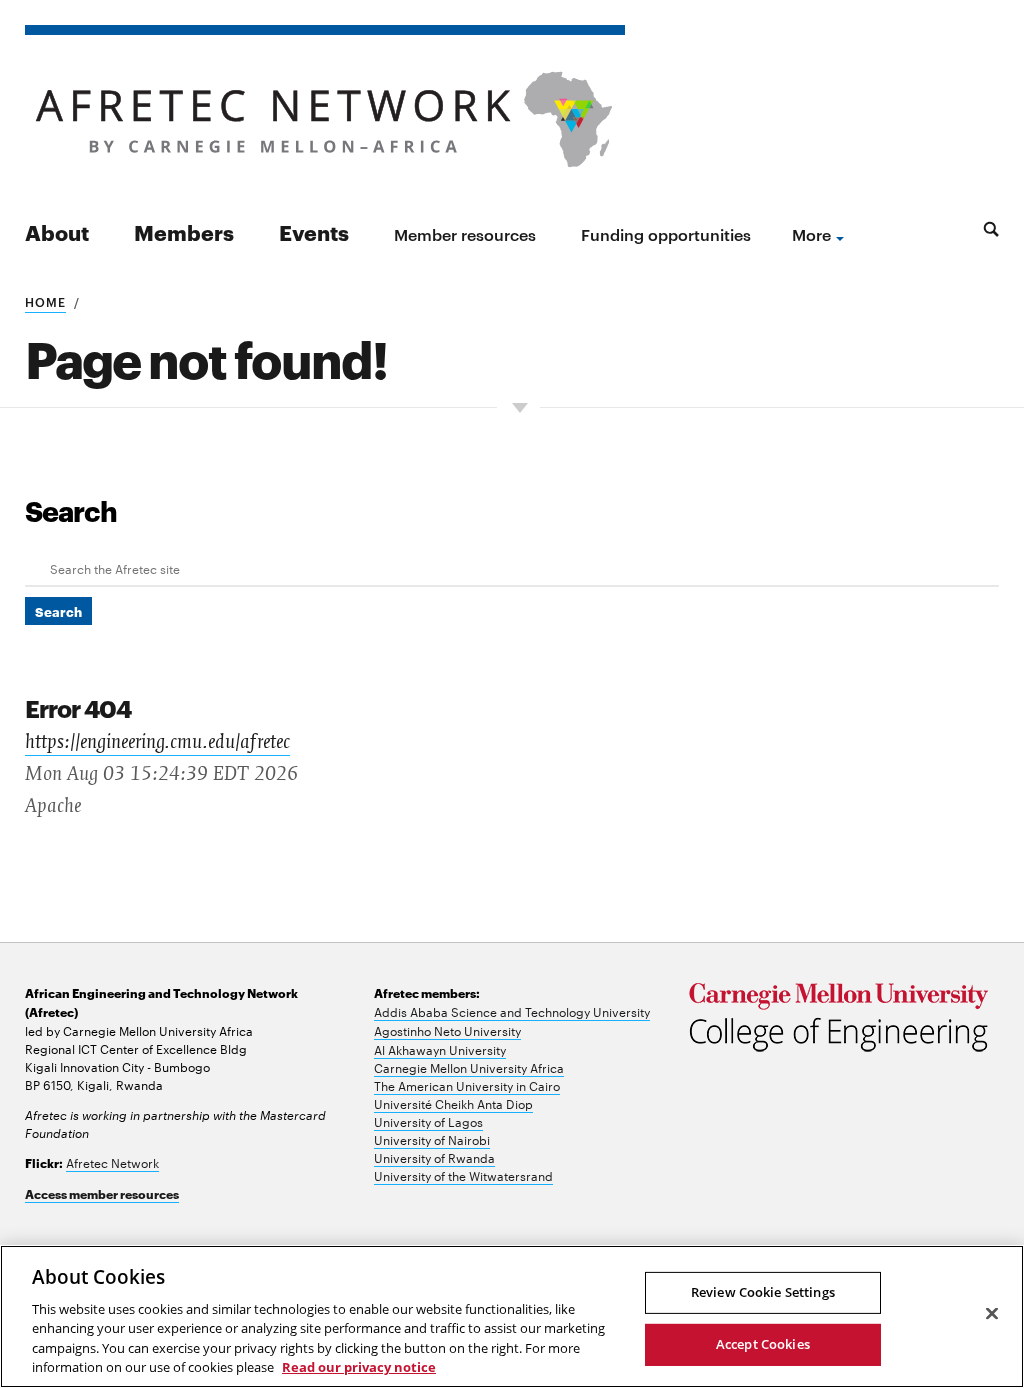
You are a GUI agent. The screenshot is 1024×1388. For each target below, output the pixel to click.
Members (184, 231)
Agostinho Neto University (447, 1030)
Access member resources (102, 1193)
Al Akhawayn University (440, 1049)
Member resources (465, 234)
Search (71, 510)
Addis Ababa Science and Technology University (512, 1011)
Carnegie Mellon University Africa (469, 1067)
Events (314, 231)
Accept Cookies (763, 1344)
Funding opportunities (666, 234)
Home (45, 301)
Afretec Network (112, 1162)
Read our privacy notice (359, 1367)
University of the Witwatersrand (463, 1175)
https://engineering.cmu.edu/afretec (157, 742)
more (811, 234)
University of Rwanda (434, 1157)
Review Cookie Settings (763, 1292)
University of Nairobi (432, 1139)
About (57, 231)
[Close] (992, 1314)
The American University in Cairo (467, 1085)
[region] (512, 1316)
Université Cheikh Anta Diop (453, 1103)
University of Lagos (428, 1121)
